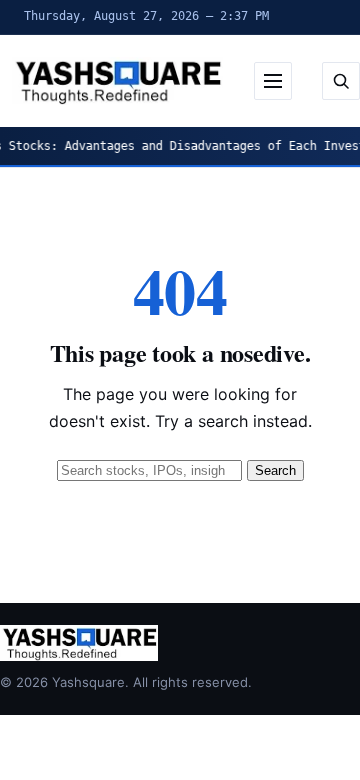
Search (275, 470)
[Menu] (273, 81)
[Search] (341, 81)
